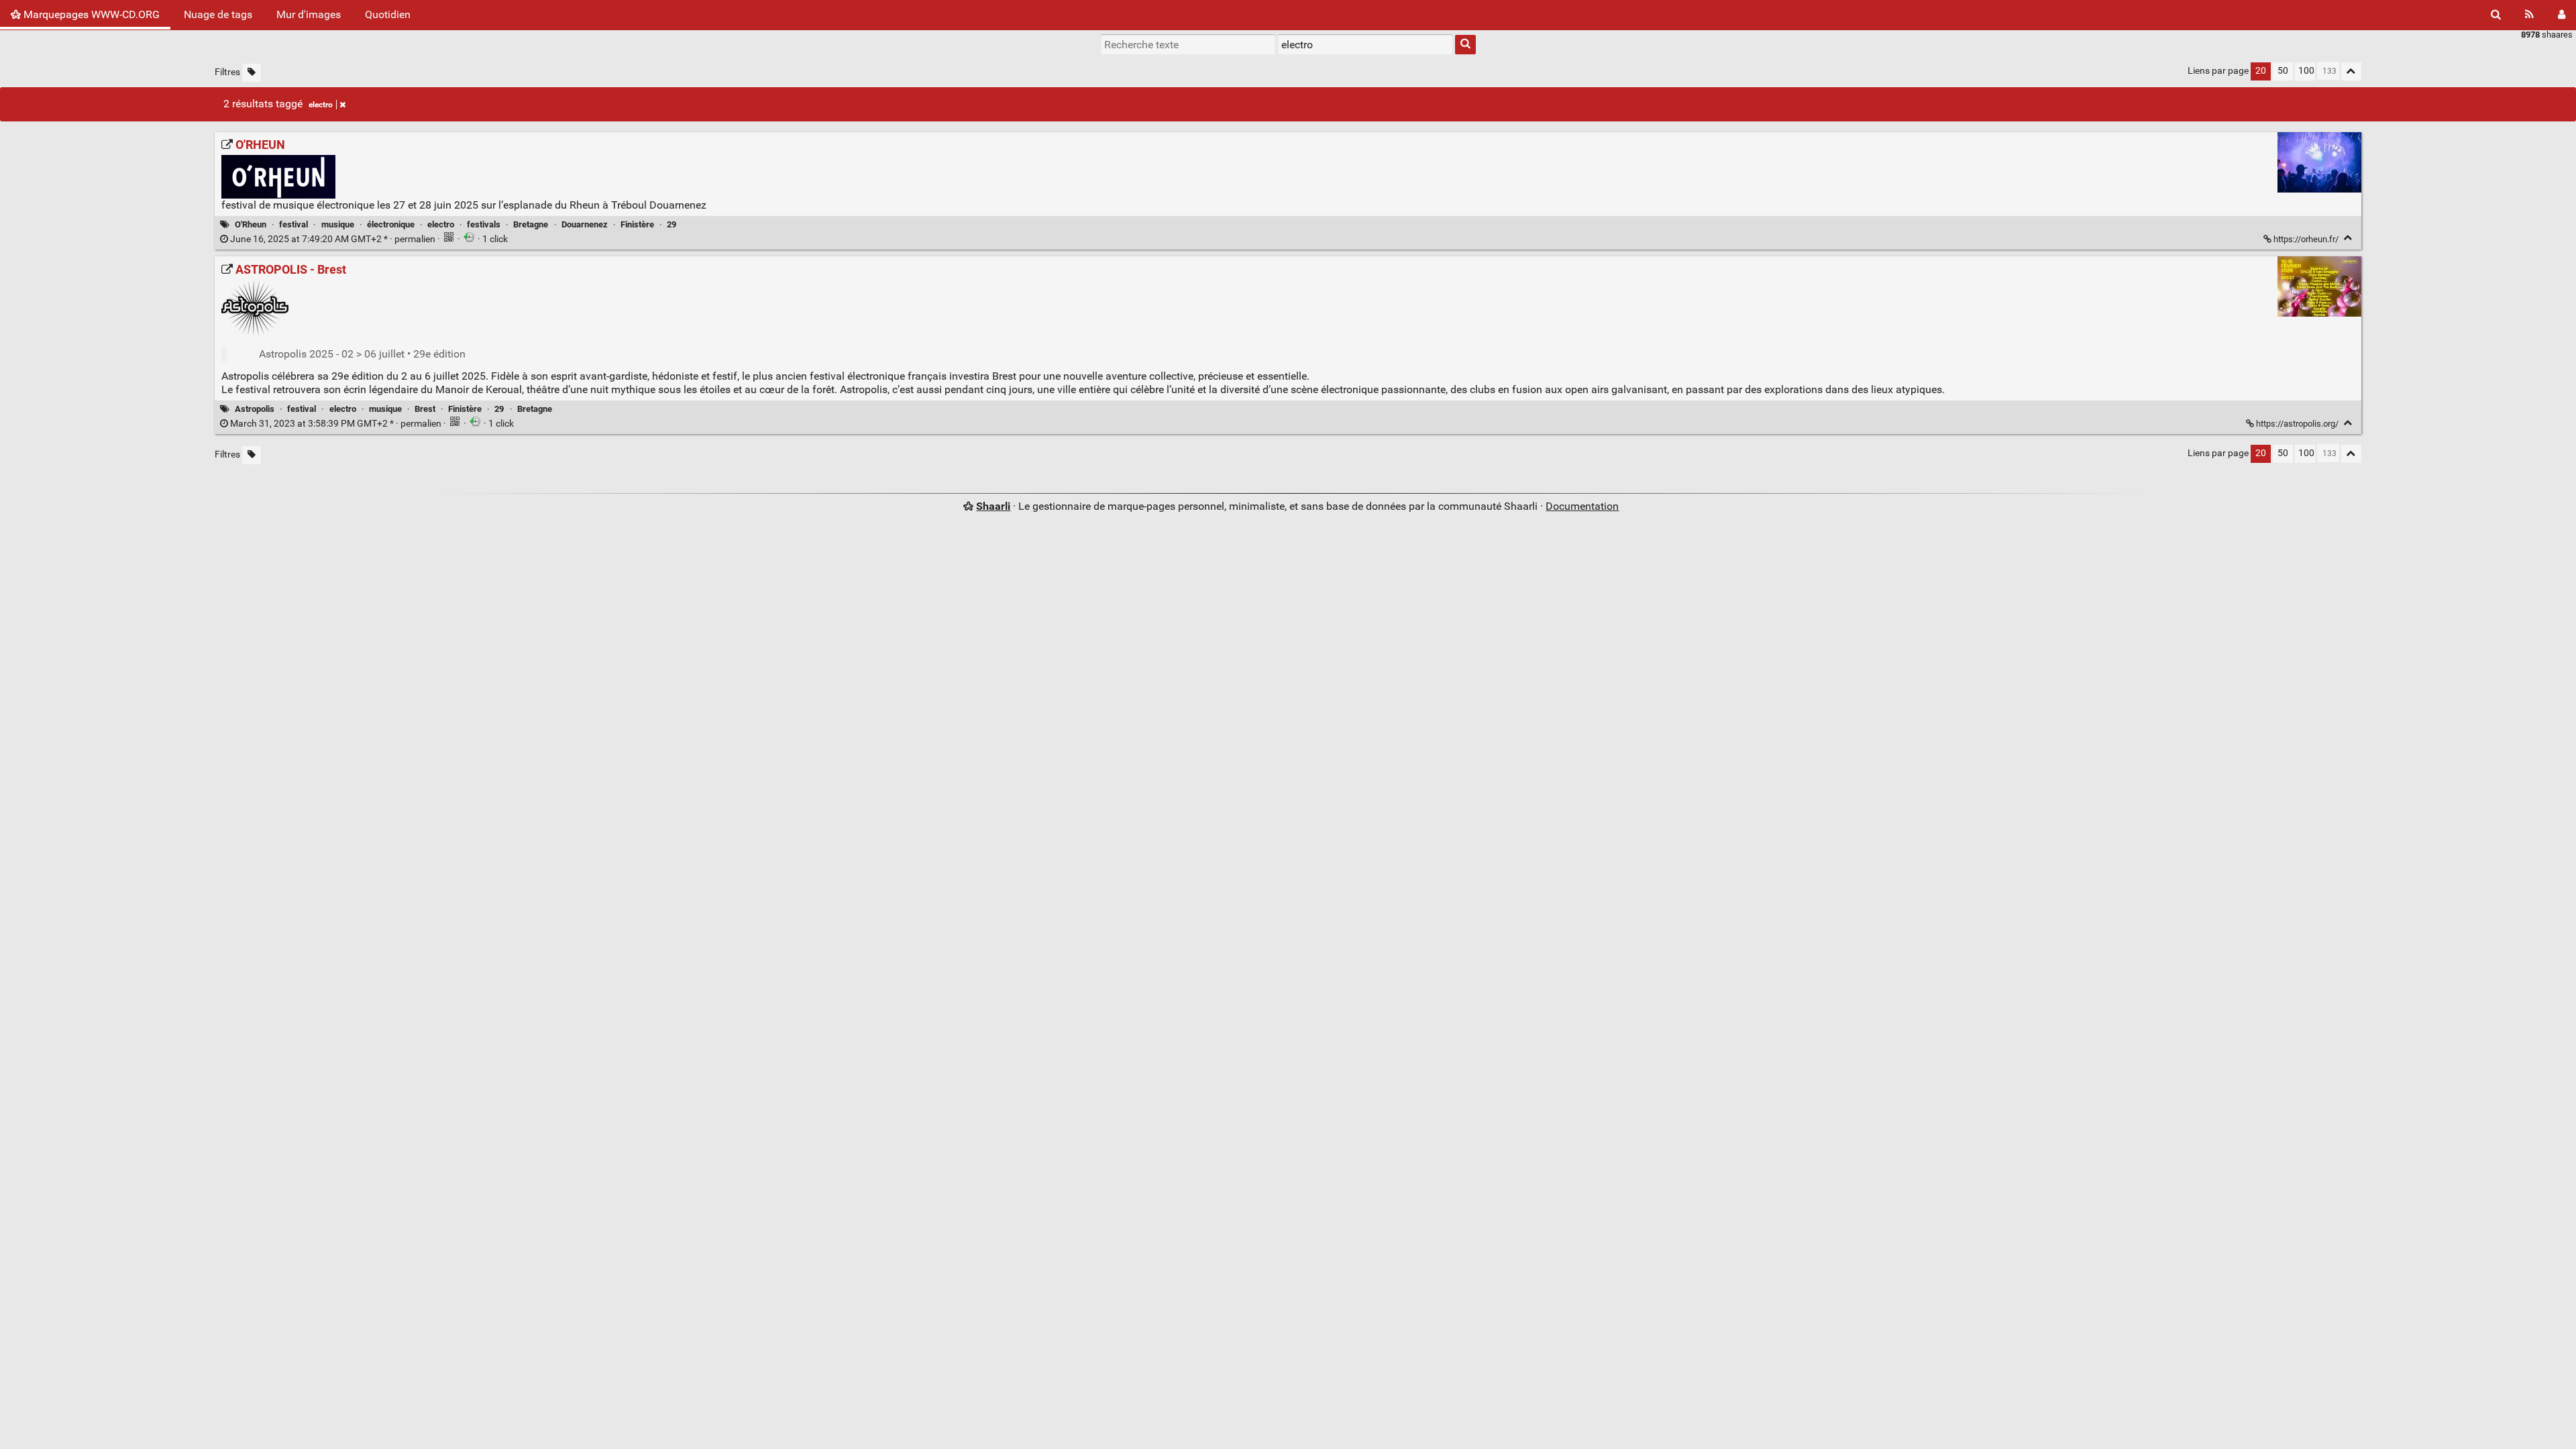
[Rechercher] (2496, 15)
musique (338, 224)
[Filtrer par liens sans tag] (252, 73)
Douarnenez (585, 224)
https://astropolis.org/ (2297, 424)
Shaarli (993, 506)
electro (321, 105)
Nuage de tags (218, 14)
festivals (484, 224)
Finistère (637, 224)
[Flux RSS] (2529, 15)
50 (2283, 71)
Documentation (1582, 506)
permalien (333, 239)
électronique (391, 224)
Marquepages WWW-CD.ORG (90, 14)
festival (293, 224)
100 (2306, 71)
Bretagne (531, 224)
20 (2261, 71)
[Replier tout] (2351, 71)
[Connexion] (2562, 15)
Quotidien (388, 14)
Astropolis (255, 409)
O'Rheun (251, 224)
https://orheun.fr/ (2306, 239)
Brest (425, 409)
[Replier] (2348, 238)
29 (672, 224)
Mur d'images (309, 14)
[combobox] (1365, 44)
